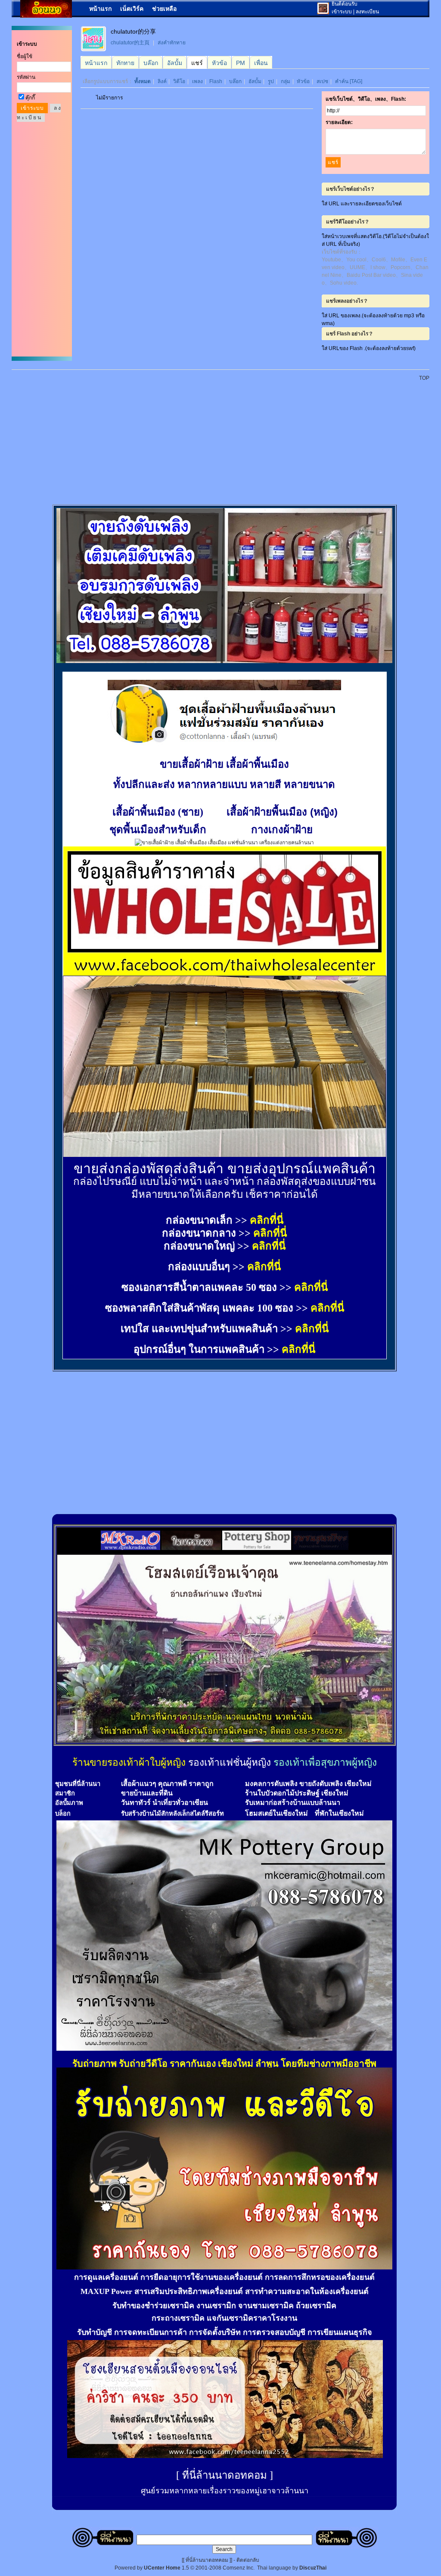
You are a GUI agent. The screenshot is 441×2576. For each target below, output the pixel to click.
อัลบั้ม (255, 81)
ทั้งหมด (143, 81)
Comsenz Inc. (239, 2568)
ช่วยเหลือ (164, 9)
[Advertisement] (226, 438)
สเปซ (322, 81)
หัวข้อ (303, 81)
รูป (271, 81)
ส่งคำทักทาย (172, 43)
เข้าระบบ (342, 12)
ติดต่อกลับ (248, 2560)
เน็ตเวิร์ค (132, 9)
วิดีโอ (179, 81)
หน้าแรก (100, 9)
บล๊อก (235, 81)
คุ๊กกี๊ (30, 98)
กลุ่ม (286, 81)
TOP (424, 378)
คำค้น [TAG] (349, 81)
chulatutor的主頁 (130, 43)
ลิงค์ (162, 81)
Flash (216, 81)
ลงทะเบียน (367, 12)
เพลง (197, 81)
